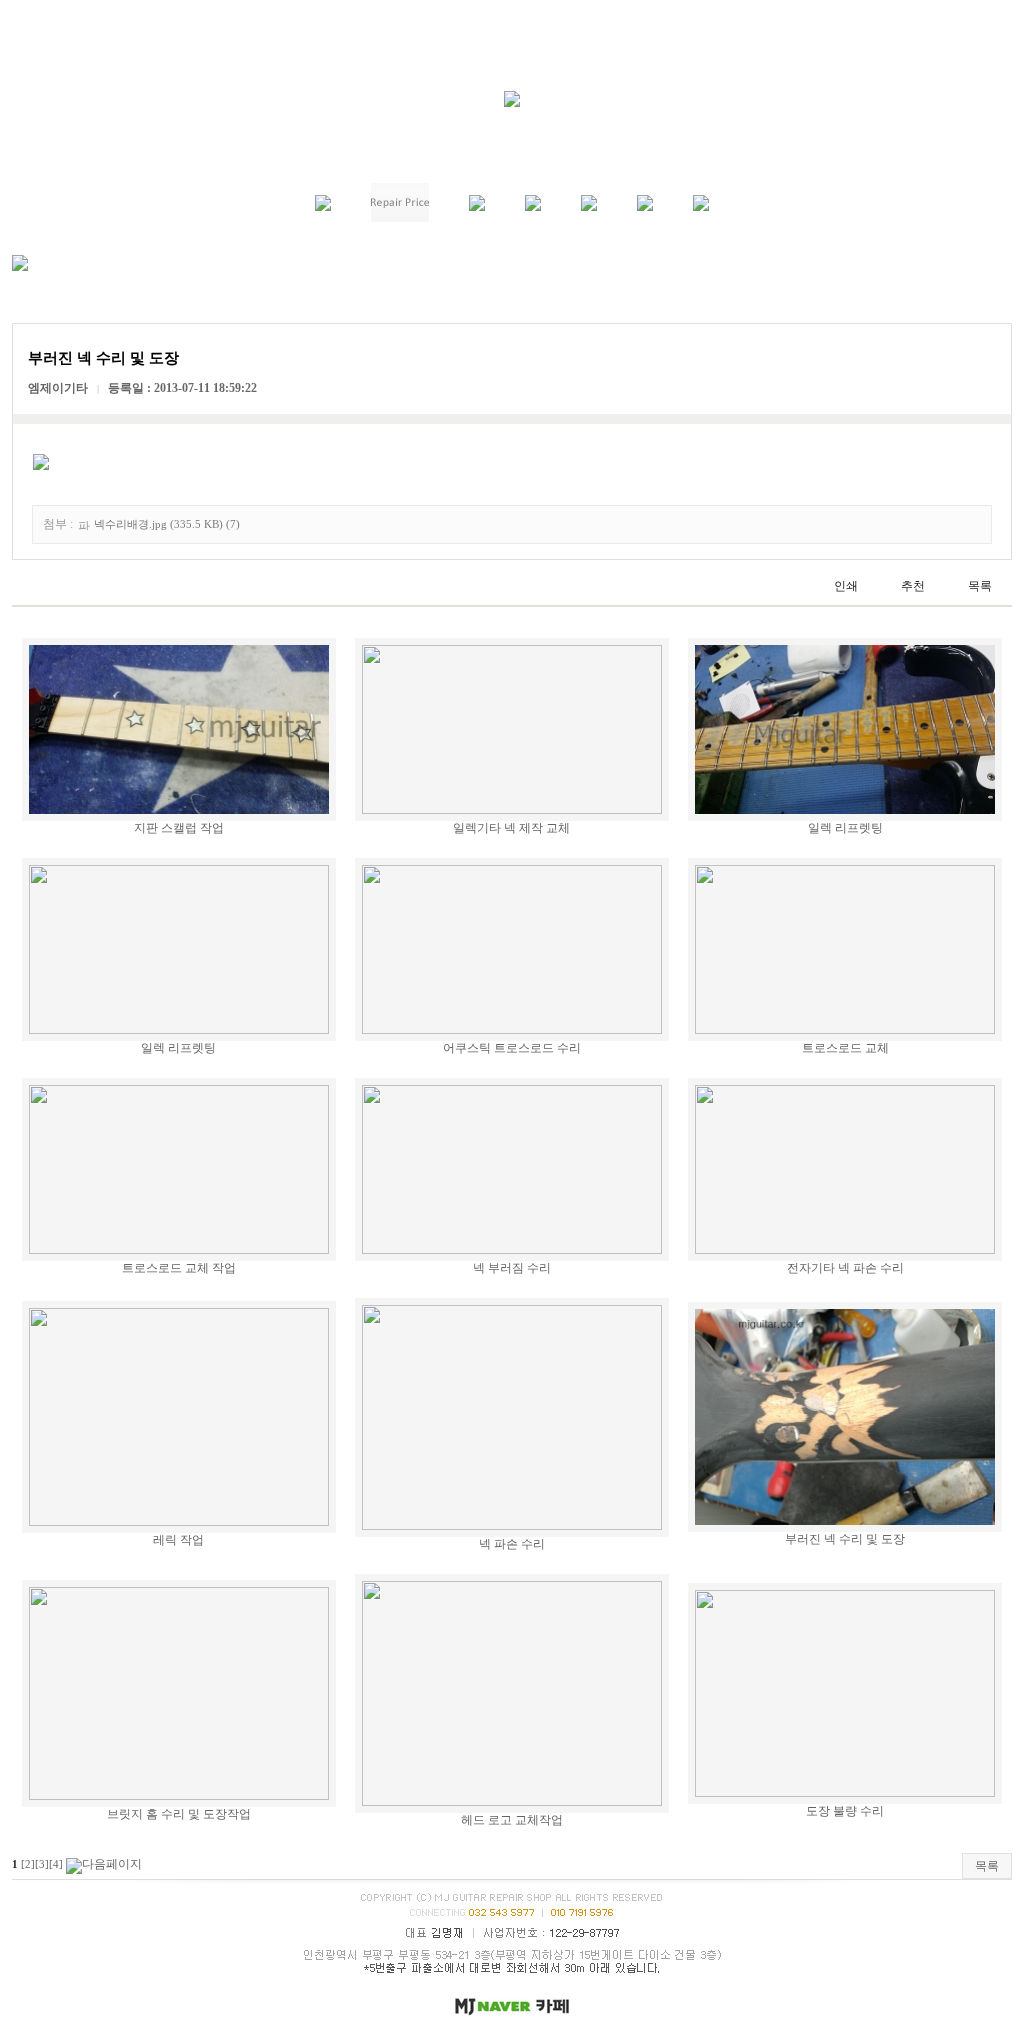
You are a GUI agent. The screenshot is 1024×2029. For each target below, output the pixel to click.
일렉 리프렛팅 (845, 828)
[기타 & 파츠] (533, 207)
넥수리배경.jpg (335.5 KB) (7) (167, 524)
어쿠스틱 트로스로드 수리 (512, 1048)
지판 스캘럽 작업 (179, 828)
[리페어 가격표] (400, 218)
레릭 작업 (178, 1540)
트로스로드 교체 (845, 1048)
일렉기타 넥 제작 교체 (511, 828)
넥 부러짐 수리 (512, 1268)
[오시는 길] (701, 207)
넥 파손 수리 (512, 1544)
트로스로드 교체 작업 (179, 1268)
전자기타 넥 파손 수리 (845, 1268)
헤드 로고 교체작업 (512, 1820)
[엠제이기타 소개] (323, 207)
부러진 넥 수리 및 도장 (845, 1539)
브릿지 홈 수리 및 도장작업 (179, 1814)
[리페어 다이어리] (645, 207)
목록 (987, 1866)
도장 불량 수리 (845, 1811)
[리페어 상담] (589, 207)
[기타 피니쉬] (477, 207)
